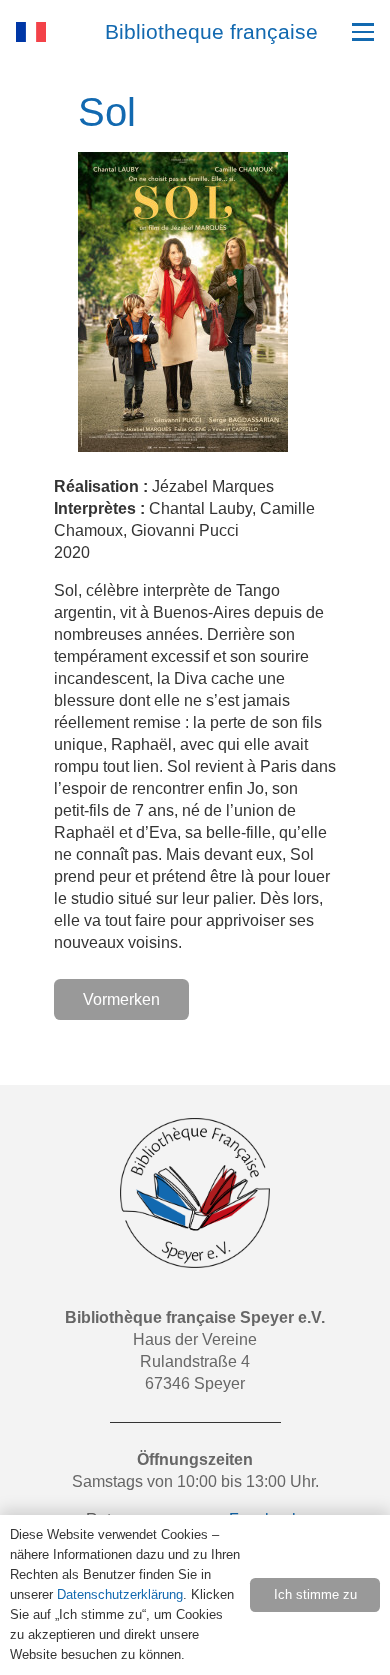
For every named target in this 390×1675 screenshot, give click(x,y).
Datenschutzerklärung (120, 1594)
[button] (363, 32)
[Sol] (183, 162)
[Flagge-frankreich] (31, 32)
